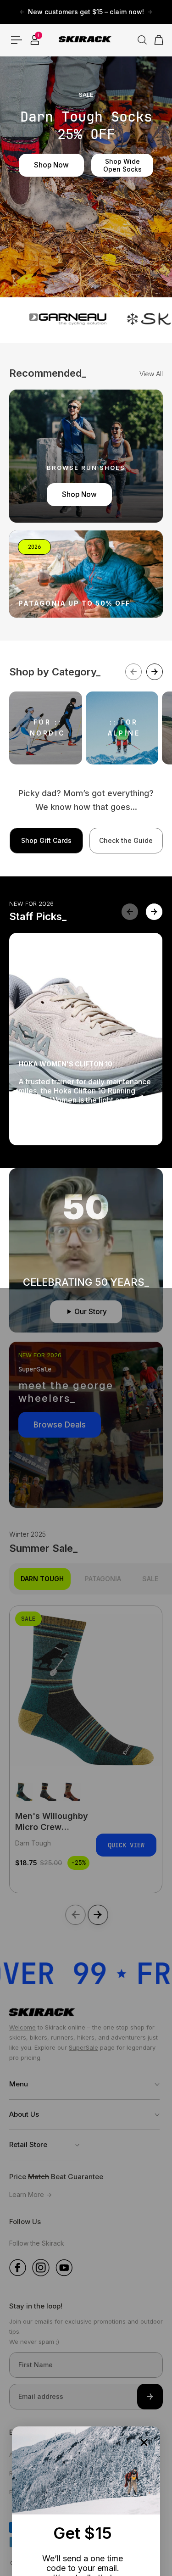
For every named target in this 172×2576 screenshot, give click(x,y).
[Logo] (86, 40)
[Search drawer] (139, 40)
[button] (154, 912)
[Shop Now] (86, 456)
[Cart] (156, 40)
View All (151, 374)
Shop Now (51, 165)
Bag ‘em (47, 1127)
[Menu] (17, 40)
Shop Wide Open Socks (122, 165)
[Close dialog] (144, 2442)
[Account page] (35, 40)
